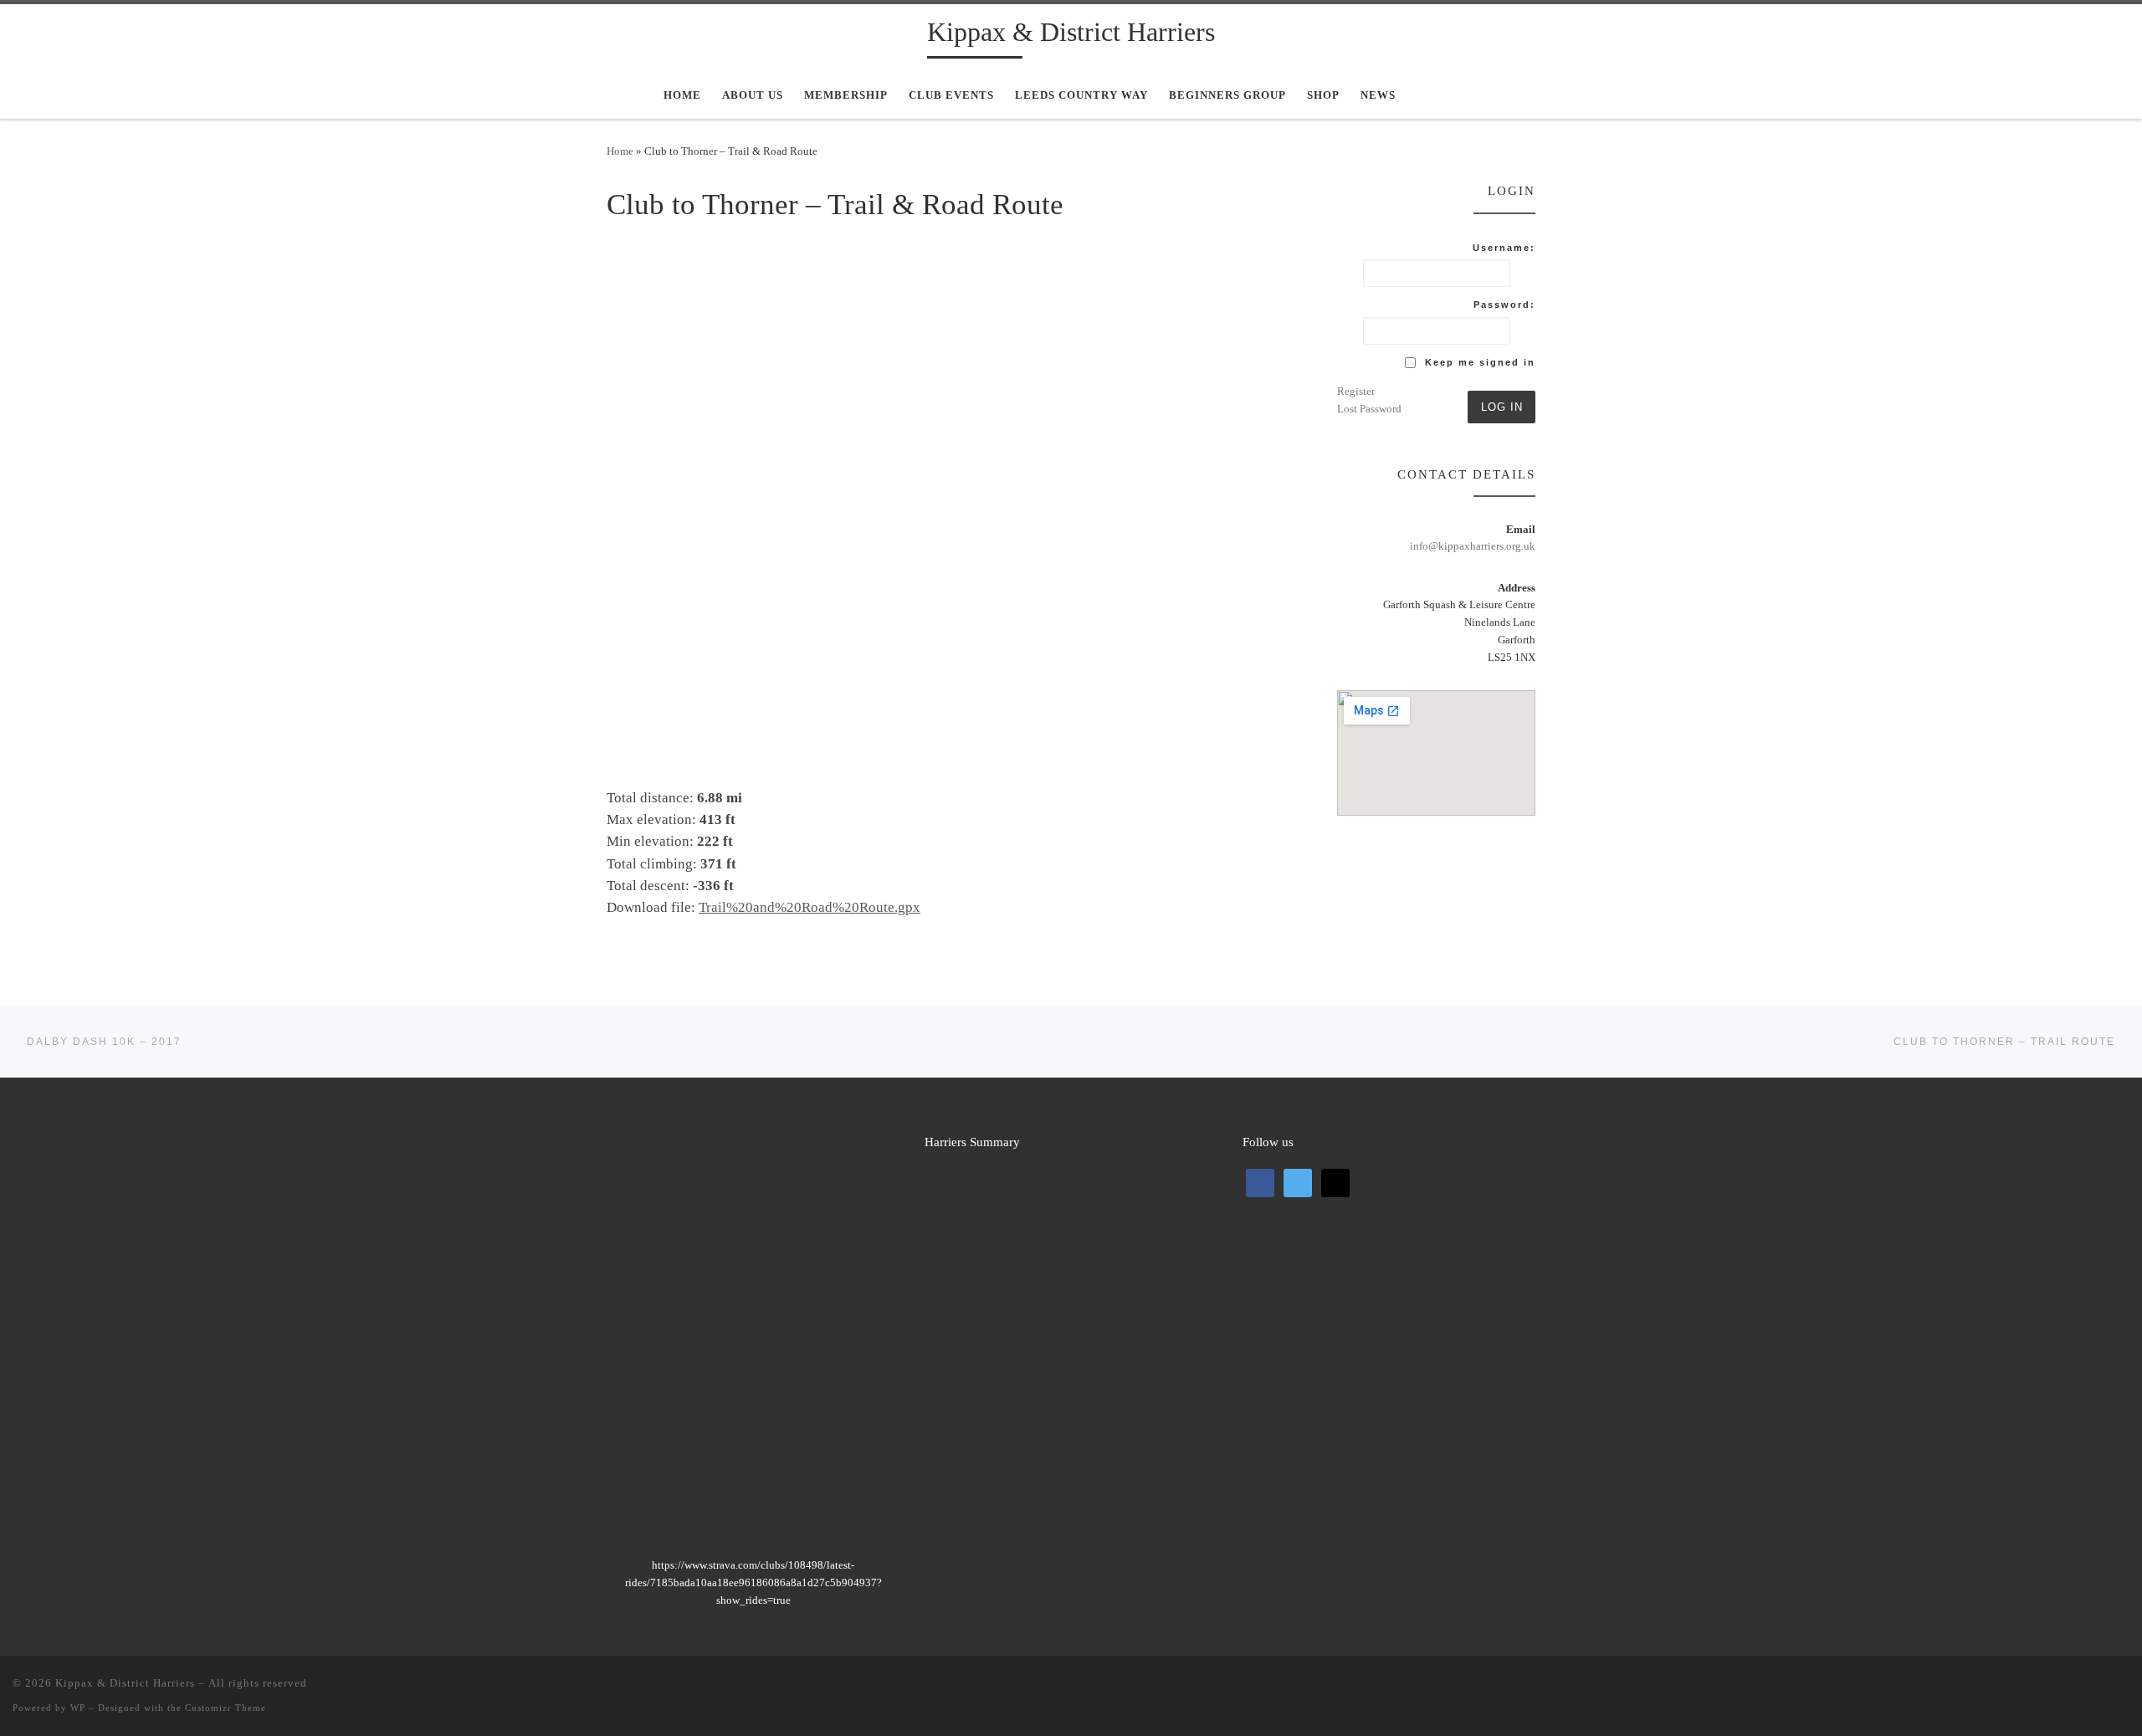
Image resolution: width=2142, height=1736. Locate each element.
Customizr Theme (225, 1708)
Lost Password (1369, 409)
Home (620, 151)
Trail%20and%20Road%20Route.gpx (810, 907)
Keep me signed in (1480, 362)
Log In (1502, 407)
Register (1356, 391)
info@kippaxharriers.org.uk (1473, 546)
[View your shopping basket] (1471, 95)
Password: (1504, 305)
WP (78, 1708)
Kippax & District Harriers (125, 1683)
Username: (1504, 248)
